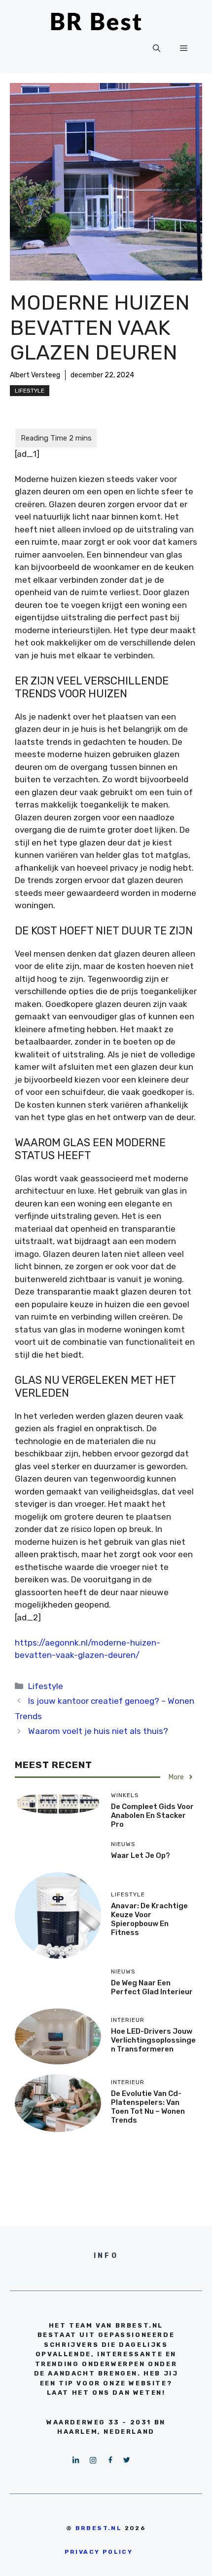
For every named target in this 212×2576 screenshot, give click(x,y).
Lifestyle (30, 391)
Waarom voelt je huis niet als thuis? (98, 1731)
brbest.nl (99, 2528)
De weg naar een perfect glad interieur (152, 1987)
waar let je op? (141, 1855)
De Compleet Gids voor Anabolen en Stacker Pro (152, 1815)
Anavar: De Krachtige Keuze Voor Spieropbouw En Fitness (149, 1919)
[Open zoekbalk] (157, 48)
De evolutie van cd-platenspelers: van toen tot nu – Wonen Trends (148, 2107)
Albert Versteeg (35, 375)
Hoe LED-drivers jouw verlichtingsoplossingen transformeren (153, 2040)
